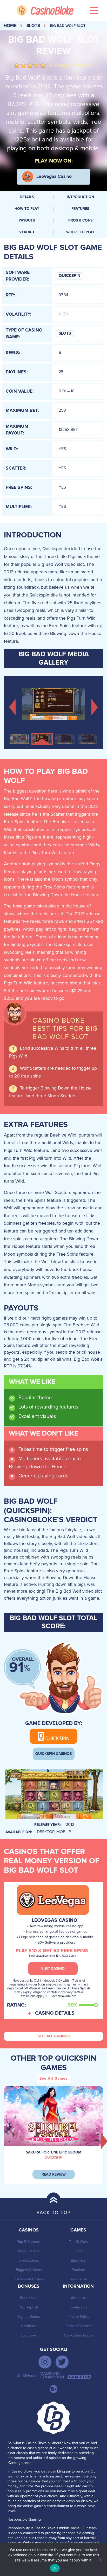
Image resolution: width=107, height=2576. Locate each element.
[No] (101, 2560)
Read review (54, 2175)
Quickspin (69, 276)
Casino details (55, 2013)
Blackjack (78, 2260)
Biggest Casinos (29, 2270)
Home (10, 26)
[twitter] (62, 2362)
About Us (78, 2298)
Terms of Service (78, 2326)
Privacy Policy (78, 2317)
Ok (55, 2568)
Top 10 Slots (78, 2242)
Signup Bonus (29, 2317)
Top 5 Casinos (29, 2242)
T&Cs (77, 1992)
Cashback (29, 2326)
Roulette (78, 2270)
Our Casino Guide (78, 2335)
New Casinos (29, 2251)
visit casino (53, 1969)
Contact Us (78, 2307)
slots (33, 26)
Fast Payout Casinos (29, 2279)
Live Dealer (78, 2279)
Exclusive (29, 2335)
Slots (65, 333)
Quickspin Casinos (53, 1754)
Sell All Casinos (54, 2036)
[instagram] (45, 2362)
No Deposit (29, 2307)
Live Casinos (29, 2260)
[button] (12, 706)
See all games (53, 2079)
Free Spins (29, 2298)
